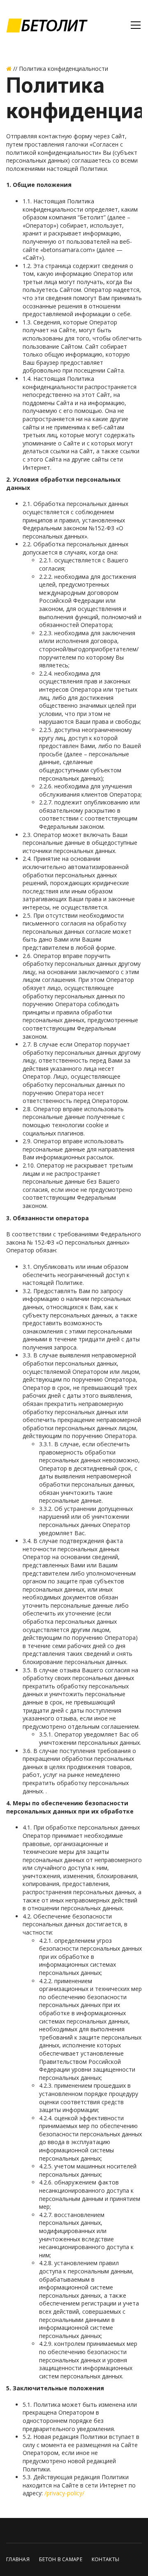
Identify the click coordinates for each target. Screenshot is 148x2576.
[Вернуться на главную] (9, 69)
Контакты (105, 2559)
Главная (18, 2559)
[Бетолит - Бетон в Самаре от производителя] (47, 25)
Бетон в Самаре (61, 2559)
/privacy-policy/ (64, 2493)
